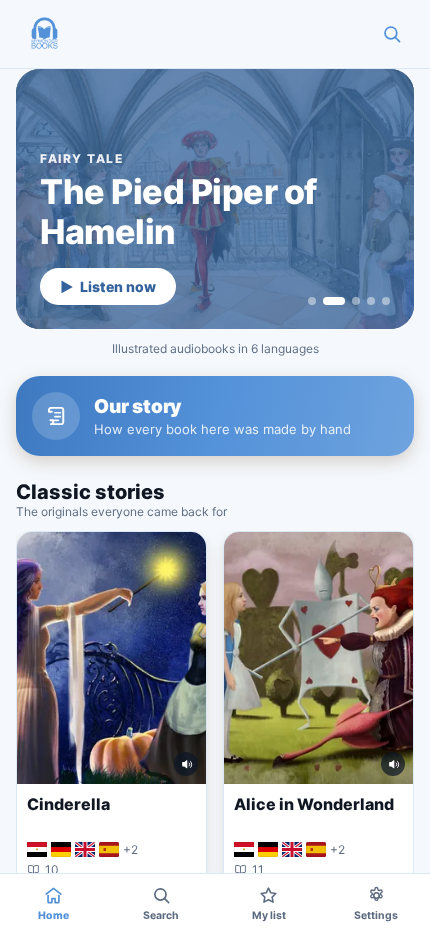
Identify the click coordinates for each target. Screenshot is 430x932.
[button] (44, 34)
